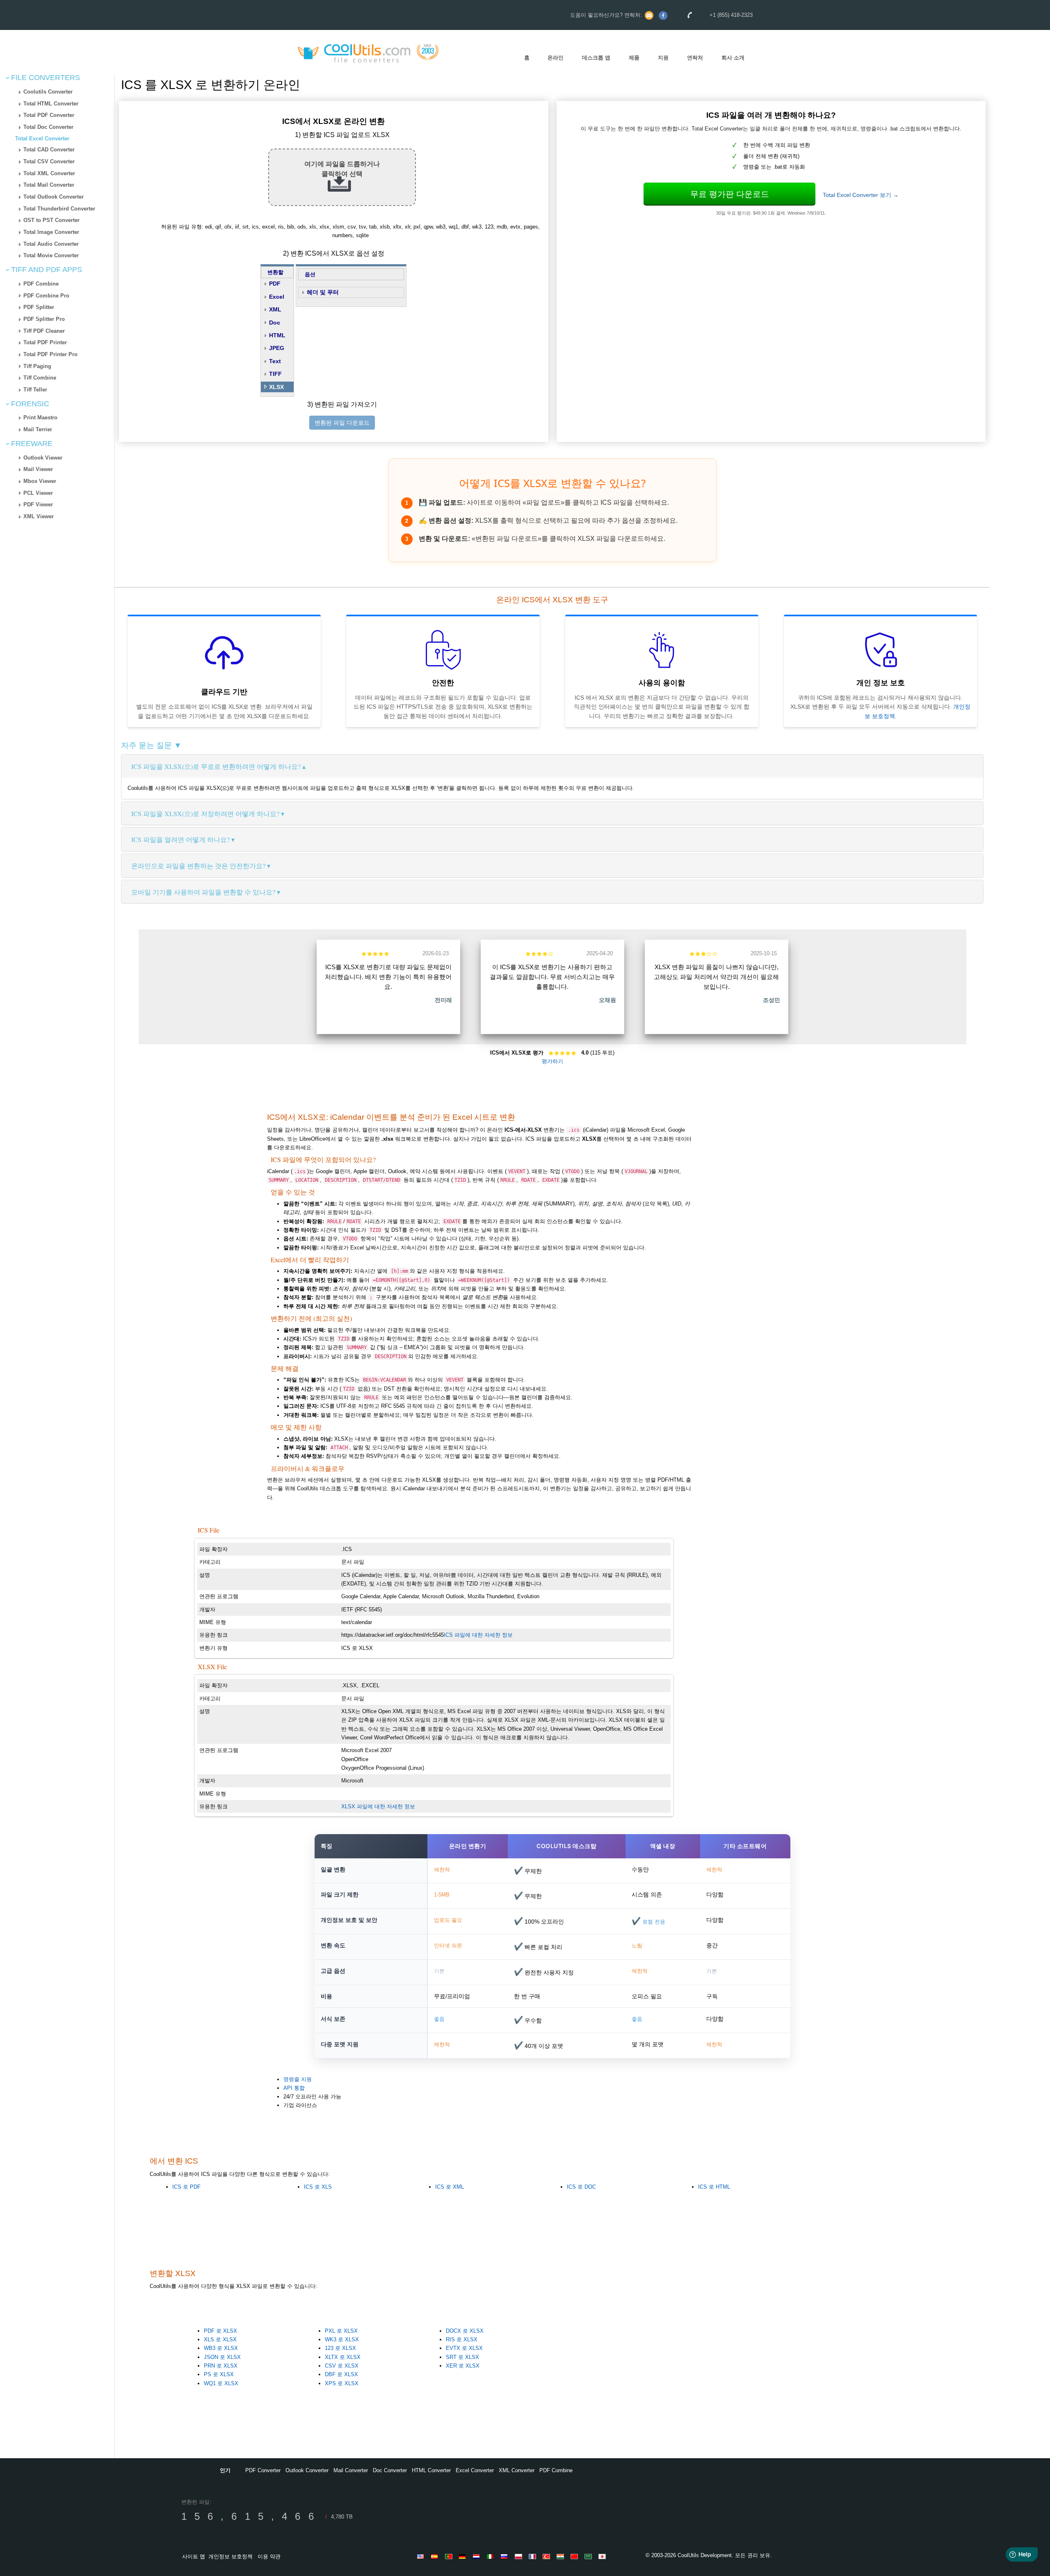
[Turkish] (548, 2556)
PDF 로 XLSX (220, 2331)
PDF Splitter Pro (44, 319)
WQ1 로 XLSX (221, 2383)
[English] (422, 2556)
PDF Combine (41, 284)
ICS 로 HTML (714, 2187)
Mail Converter (351, 2470)
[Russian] (506, 2556)
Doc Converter (390, 2470)
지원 (663, 58)
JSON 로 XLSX (222, 2357)
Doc (275, 323)
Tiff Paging (37, 366)
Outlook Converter (307, 2470)
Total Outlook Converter (54, 197)
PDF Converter (263, 2470)
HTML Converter (431, 2470)
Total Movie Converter (51, 255)
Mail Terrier (38, 429)
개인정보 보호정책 (231, 2557)
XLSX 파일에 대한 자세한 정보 (378, 1806)
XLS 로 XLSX (220, 2339)
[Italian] (492, 2556)
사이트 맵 (194, 2557)
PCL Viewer (38, 493)
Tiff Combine (40, 378)
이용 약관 (269, 2557)
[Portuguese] (450, 2556)
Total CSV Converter (49, 161)
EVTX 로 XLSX (464, 2348)
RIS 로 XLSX (462, 2339)
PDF (275, 284)
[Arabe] (589, 2556)
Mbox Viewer (40, 481)
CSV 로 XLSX (342, 2366)
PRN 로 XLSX (221, 2366)
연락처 (695, 58)
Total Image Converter (51, 232)
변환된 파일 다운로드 (342, 423)
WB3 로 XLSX (221, 2348)
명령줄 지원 (298, 2079)
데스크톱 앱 (596, 58)
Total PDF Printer (45, 342)
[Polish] (520, 2556)
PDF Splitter (39, 307)
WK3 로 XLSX (342, 2339)
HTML (277, 335)
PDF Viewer (38, 504)
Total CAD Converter (49, 150)
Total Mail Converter (49, 185)
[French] (534, 2556)
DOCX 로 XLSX (465, 2331)
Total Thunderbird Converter (59, 209)
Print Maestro (40, 418)
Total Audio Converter (51, 244)
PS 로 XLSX (219, 2374)
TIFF (275, 374)
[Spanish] (436, 2556)
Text (275, 361)
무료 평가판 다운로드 (730, 194)
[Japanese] (603, 2556)
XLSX (276, 387)
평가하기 (552, 1061)
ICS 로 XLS (318, 2187)
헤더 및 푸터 (323, 292)
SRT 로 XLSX (462, 2357)
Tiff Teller (35, 390)
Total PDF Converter (49, 115)
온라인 (556, 58)
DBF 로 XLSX (341, 2374)
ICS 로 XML (450, 2187)
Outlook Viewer (43, 458)
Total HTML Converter (51, 104)
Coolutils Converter (48, 92)
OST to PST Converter (51, 220)
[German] (464, 2556)
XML (275, 309)
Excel (277, 297)
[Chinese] (575, 2556)
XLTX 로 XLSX (343, 2357)
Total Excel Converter (42, 138)
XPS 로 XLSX (342, 2383)
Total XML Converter (49, 173)
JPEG (277, 348)
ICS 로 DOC (581, 2187)
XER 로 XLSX (463, 2366)
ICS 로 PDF (186, 2187)
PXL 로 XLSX (341, 2331)
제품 (634, 58)
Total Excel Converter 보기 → (861, 195)
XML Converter (517, 2470)
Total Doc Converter (48, 127)
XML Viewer (39, 516)
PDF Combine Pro (46, 296)
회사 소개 (733, 58)
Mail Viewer (38, 469)
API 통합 (294, 2088)
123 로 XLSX (340, 2348)
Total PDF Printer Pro (50, 354)
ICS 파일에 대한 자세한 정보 (478, 1635)
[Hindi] (562, 2556)
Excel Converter (475, 2470)
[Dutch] (478, 2556)
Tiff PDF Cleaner (44, 331)
